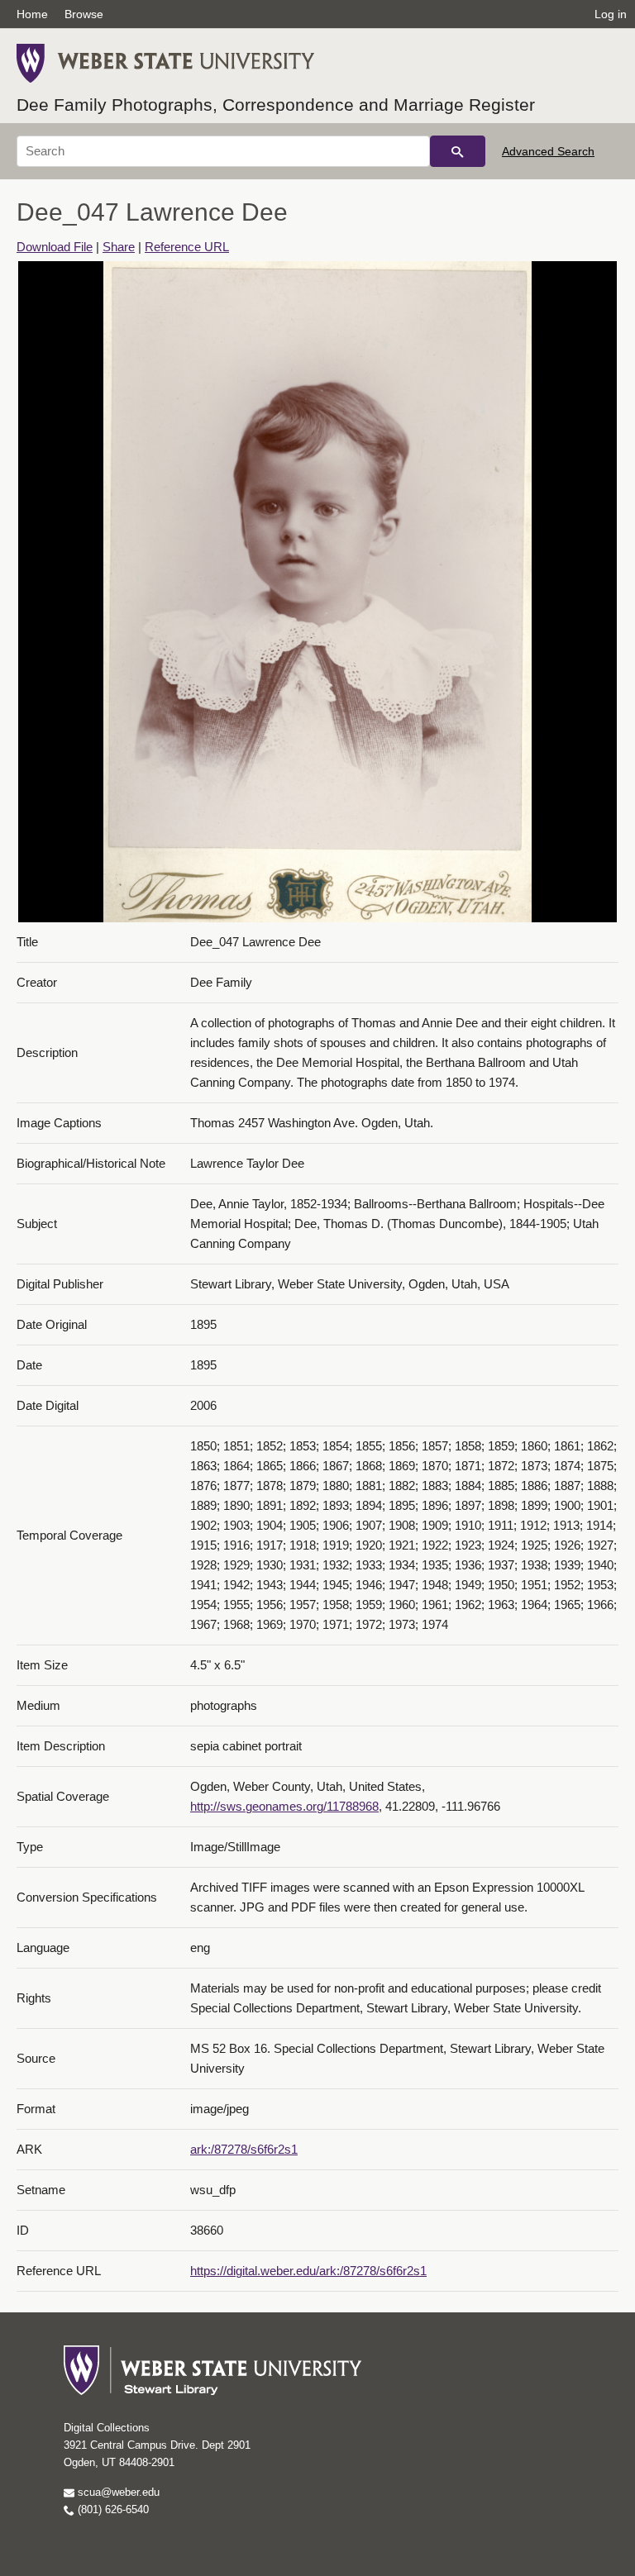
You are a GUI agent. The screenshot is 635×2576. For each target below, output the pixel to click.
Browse (84, 14)
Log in (611, 14)
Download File (55, 247)
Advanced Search (548, 151)
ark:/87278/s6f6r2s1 (244, 2149)
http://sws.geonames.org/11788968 (284, 1806)
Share (119, 247)
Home (32, 14)
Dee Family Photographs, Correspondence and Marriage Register (276, 105)
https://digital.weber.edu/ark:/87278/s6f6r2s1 (308, 2271)
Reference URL (187, 247)
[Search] (458, 151)
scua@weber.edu (117, 2492)
